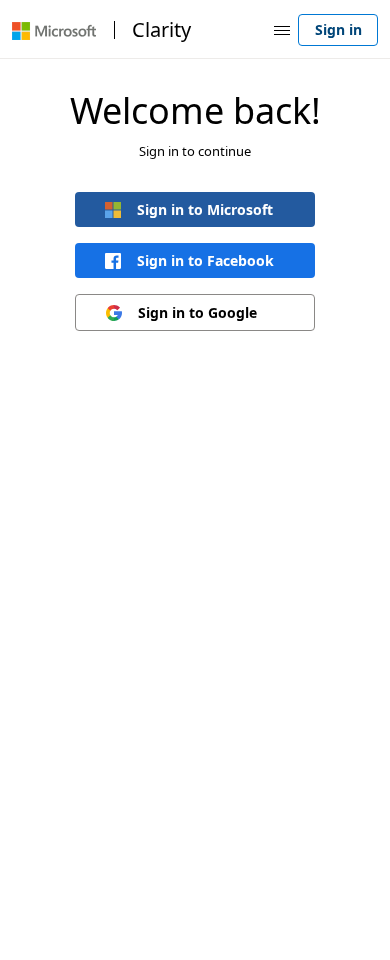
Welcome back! (195, 111)
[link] (195, 209)
